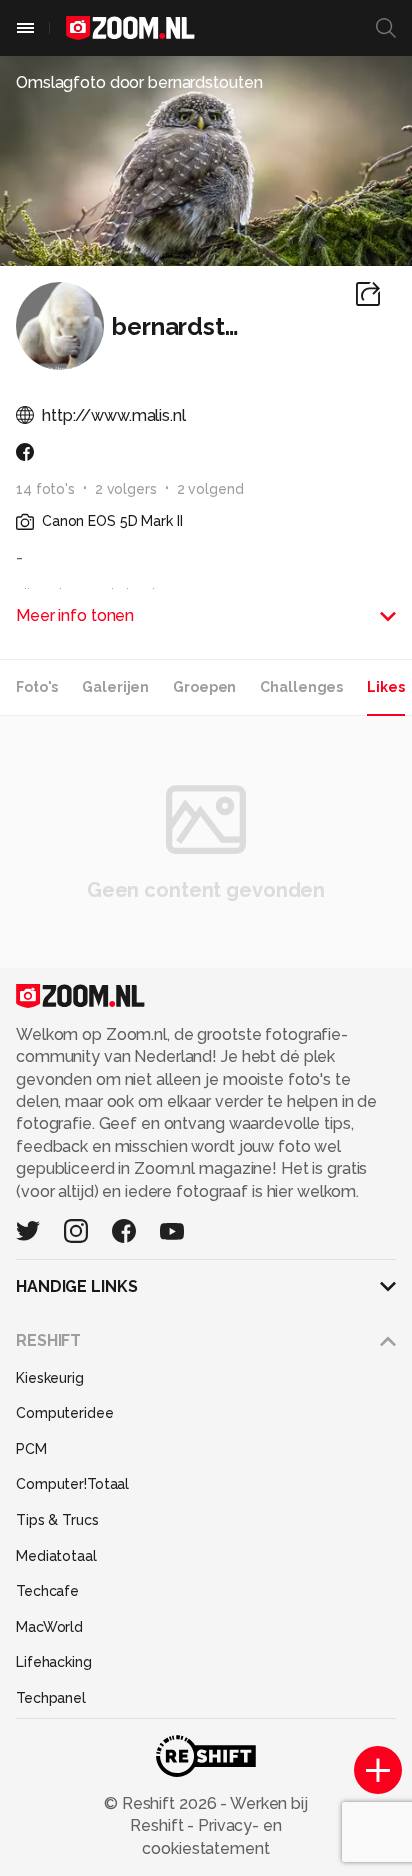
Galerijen (115, 687)
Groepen (204, 687)
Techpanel (51, 1698)
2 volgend (210, 489)
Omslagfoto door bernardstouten (139, 82)
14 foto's (45, 489)
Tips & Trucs (57, 1520)
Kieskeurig (50, 1378)
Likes (385, 687)
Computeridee (65, 1413)
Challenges (301, 687)
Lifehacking (54, 1662)
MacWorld (49, 1627)
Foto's (37, 687)
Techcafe (47, 1591)
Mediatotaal (56, 1556)
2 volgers (126, 489)
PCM (31, 1449)
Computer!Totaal (72, 1484)
